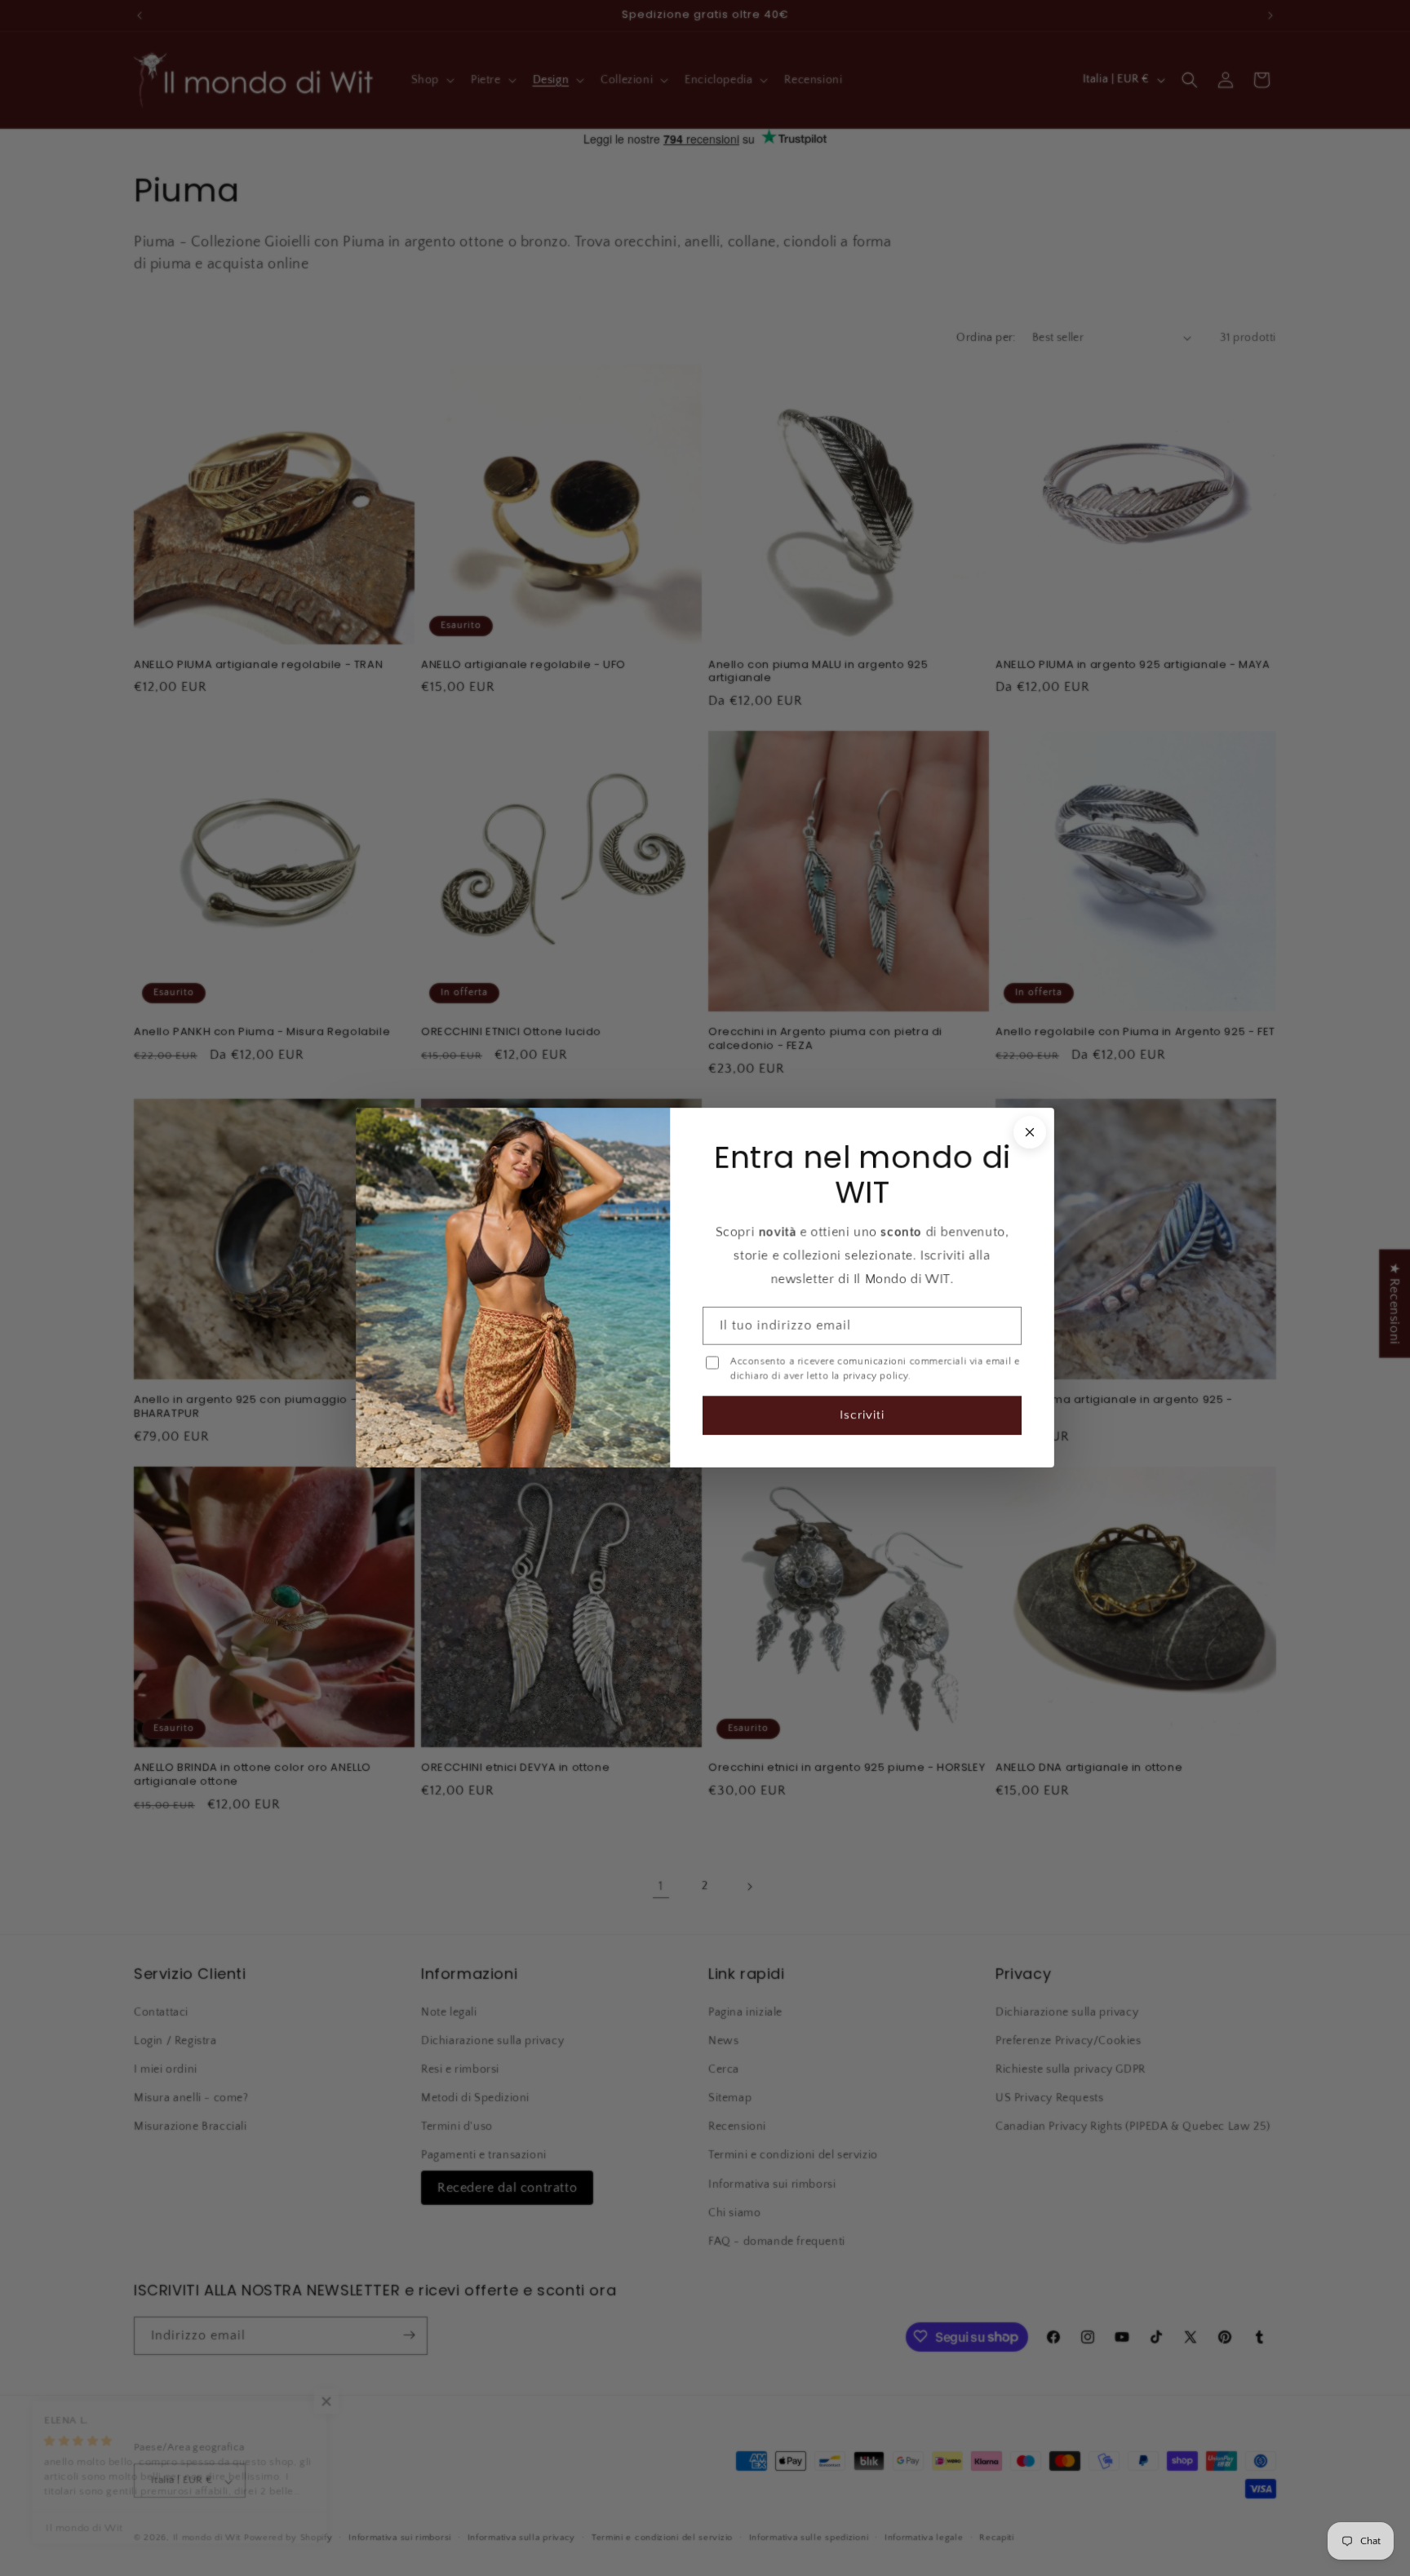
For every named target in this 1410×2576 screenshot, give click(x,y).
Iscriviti (862, 1416)
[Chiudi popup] (1030, 1132)
